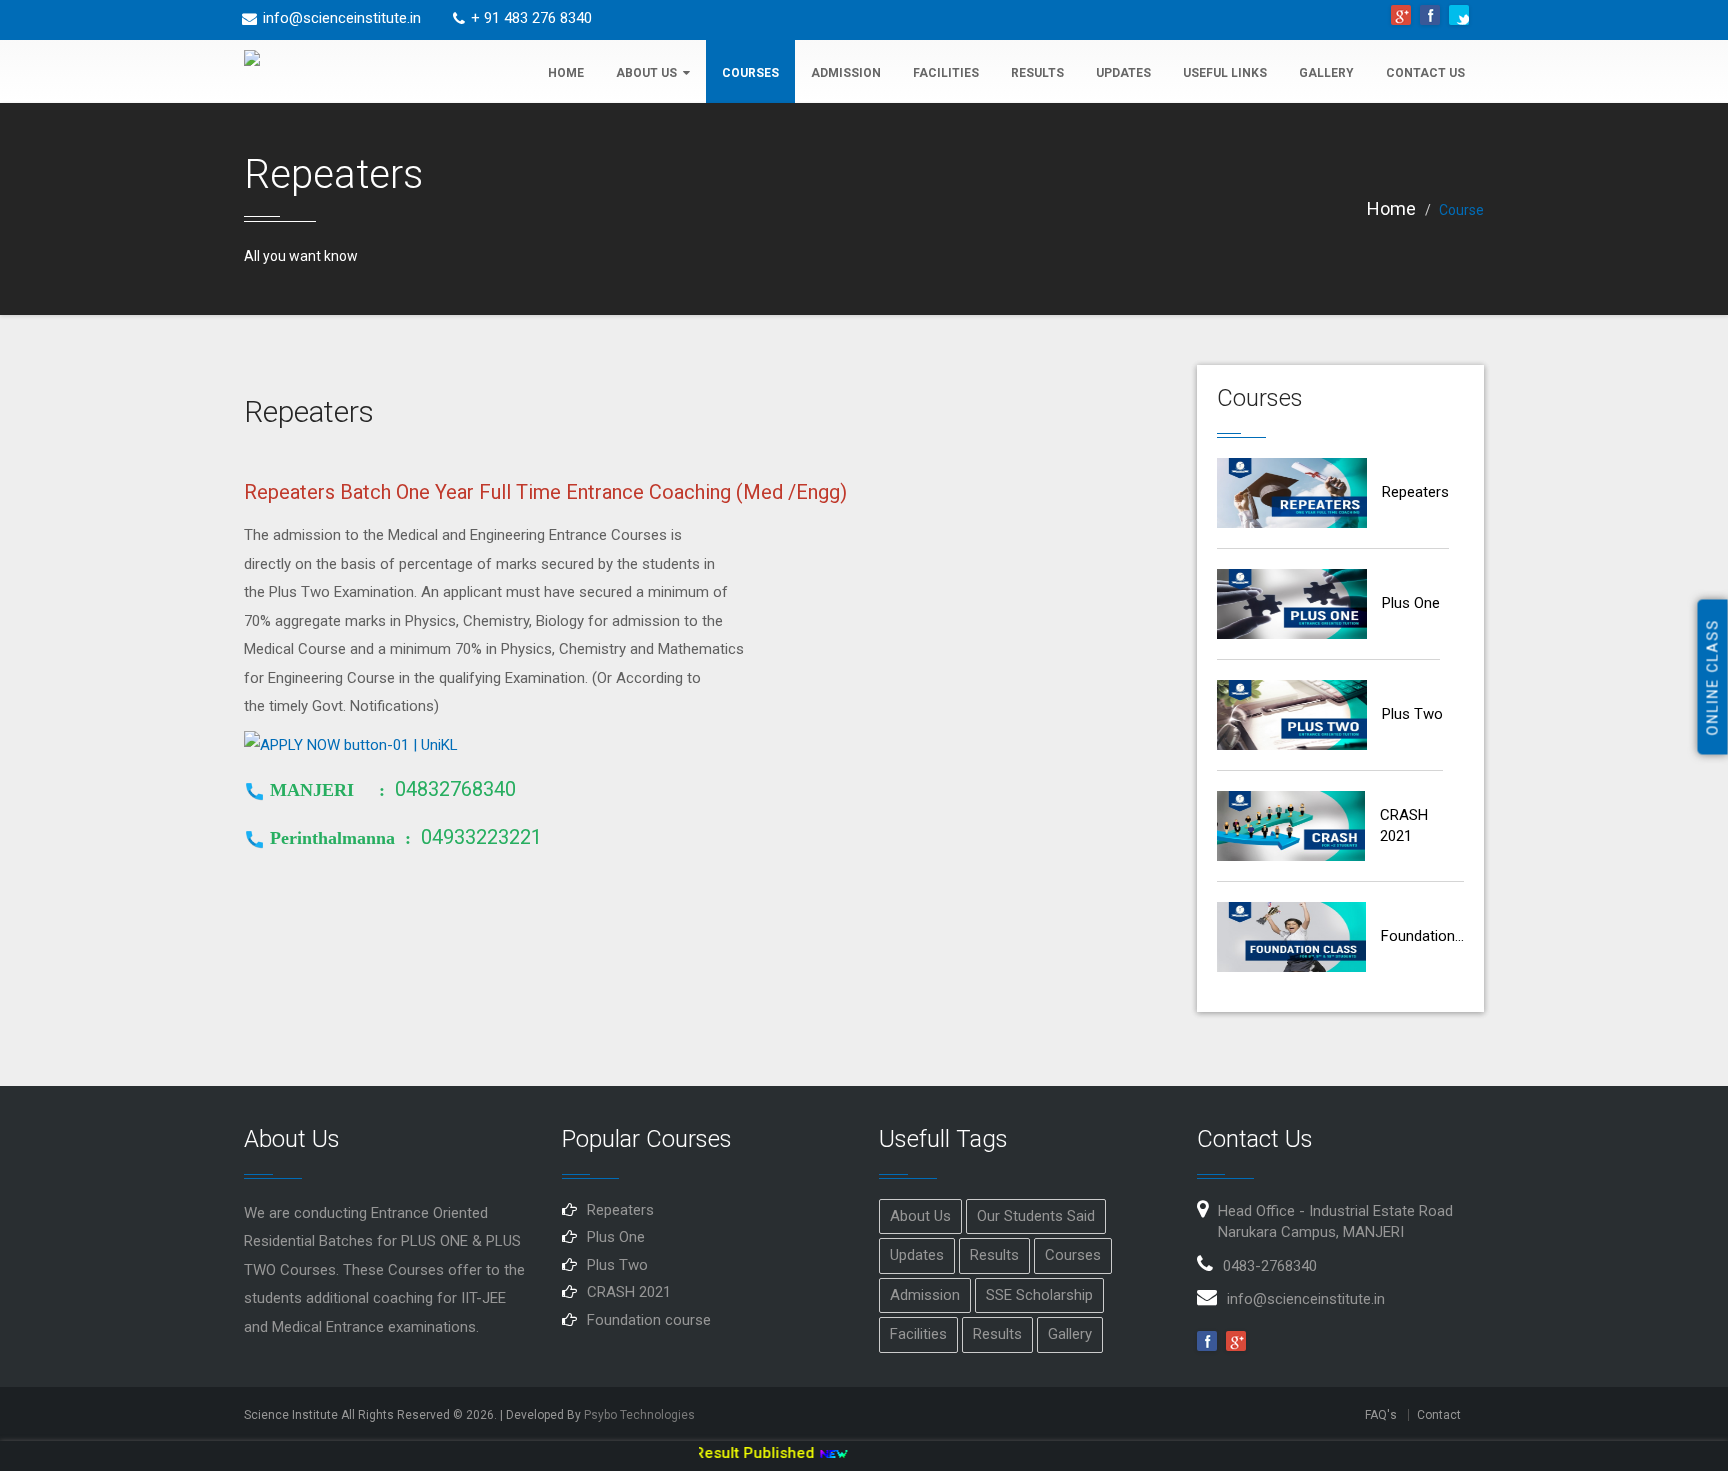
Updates (1123, 73)
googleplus (1401, 15)
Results (1037, 73)
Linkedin (1236, 1341)
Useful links (1225, 73)
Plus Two (1412, 714)
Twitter (1459, 15)
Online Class (1713, 676)
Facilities (946, 73)
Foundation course (649, 1320)
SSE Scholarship (1039, 1295)
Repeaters (1415, 492)
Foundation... (1422, 936)
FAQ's (1381, 1415)
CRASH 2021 (1404, 825)
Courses (750, 73)
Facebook (1430, 15)
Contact (1439, 1415)
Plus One (1411, 603)
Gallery (1326, 73)
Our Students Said (1036, 1216)
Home (566, 73)
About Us (646, 73)
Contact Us (1425, 73)
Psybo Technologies (639, 1415)
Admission (846, 73)
